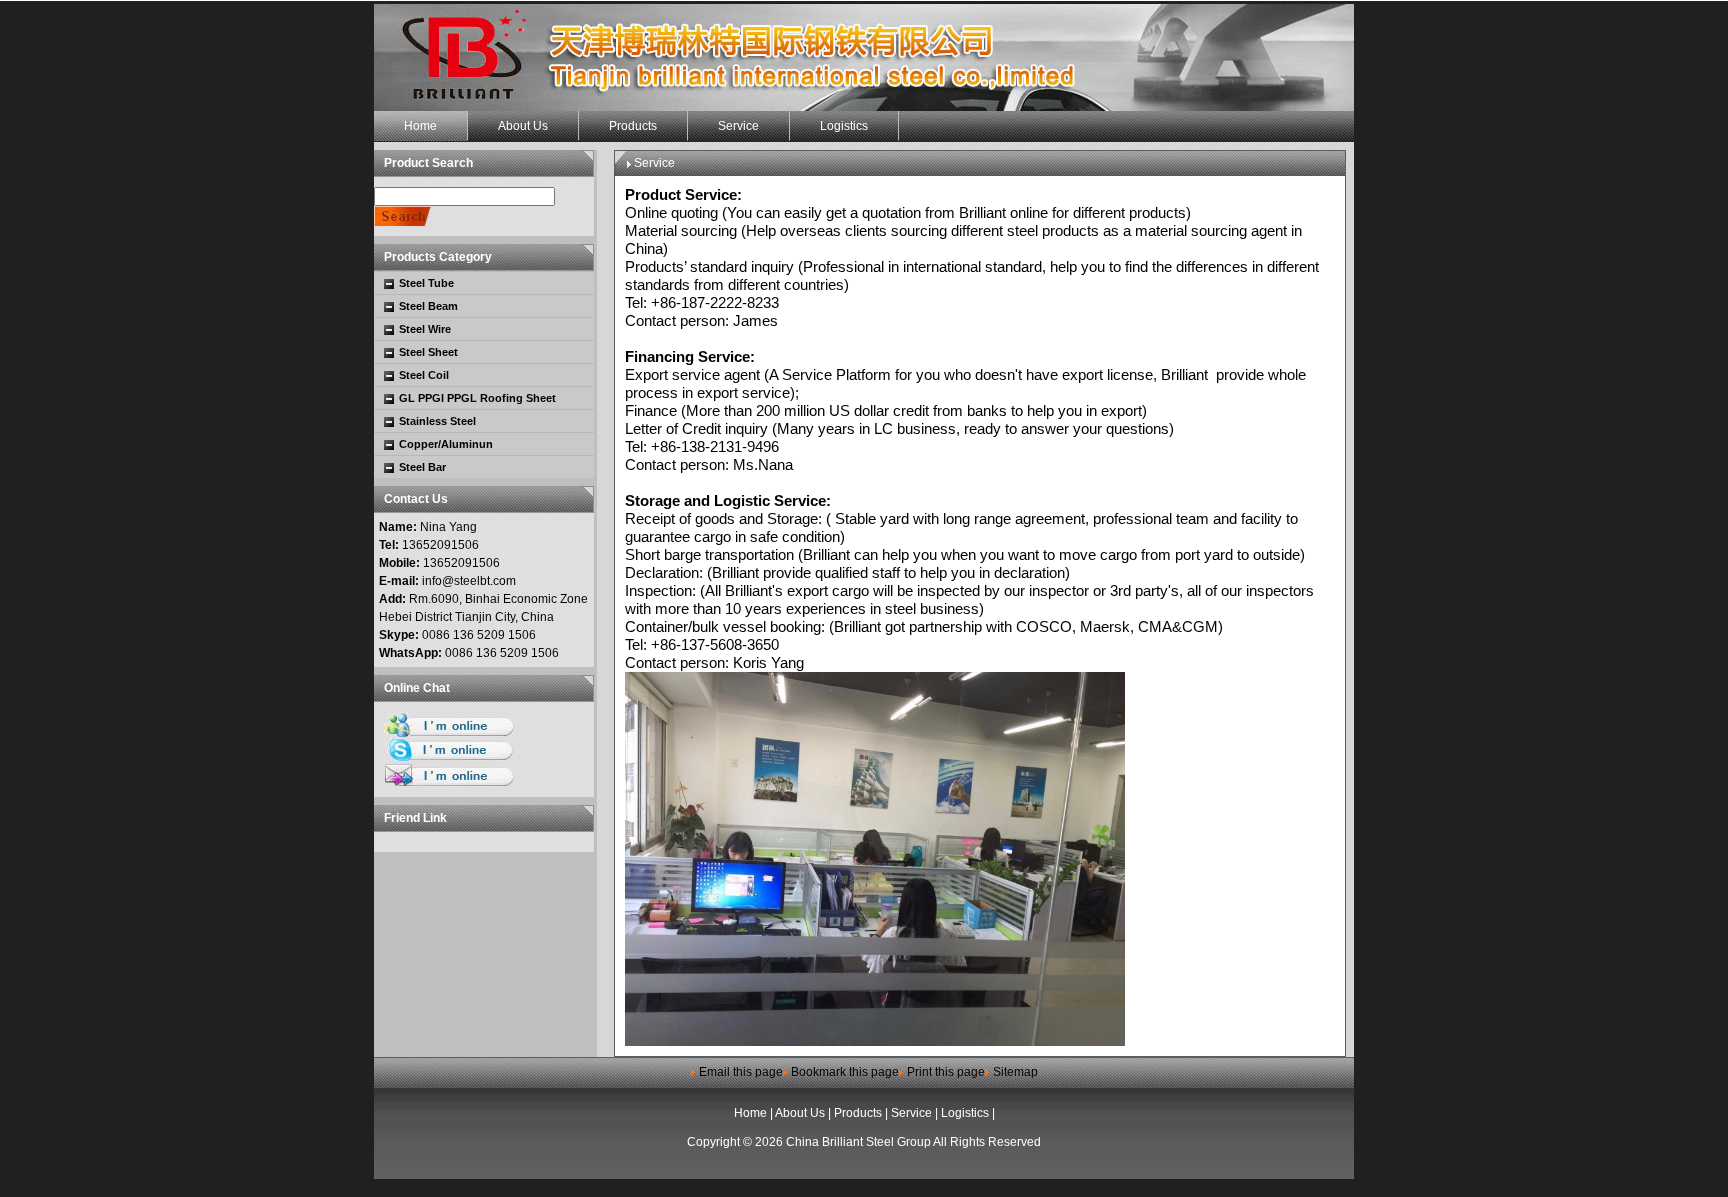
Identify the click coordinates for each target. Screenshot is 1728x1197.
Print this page (946, 1072)
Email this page (741, 1072)
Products (858, 1113)
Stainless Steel (437, 421)
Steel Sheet (428, 352)
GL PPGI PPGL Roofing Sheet (477, 398)
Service (911, 1113)
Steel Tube (426, 283)
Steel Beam (428, 306)
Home (750, 1113)
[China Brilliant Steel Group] (864, 57)
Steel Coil (424, 375)
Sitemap (1015, 1072)
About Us (800, 1113)
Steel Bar (422, 467)
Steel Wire (425, 329)
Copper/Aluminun (446, 444)
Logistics (965, 1113)
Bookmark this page (845, 1072)
